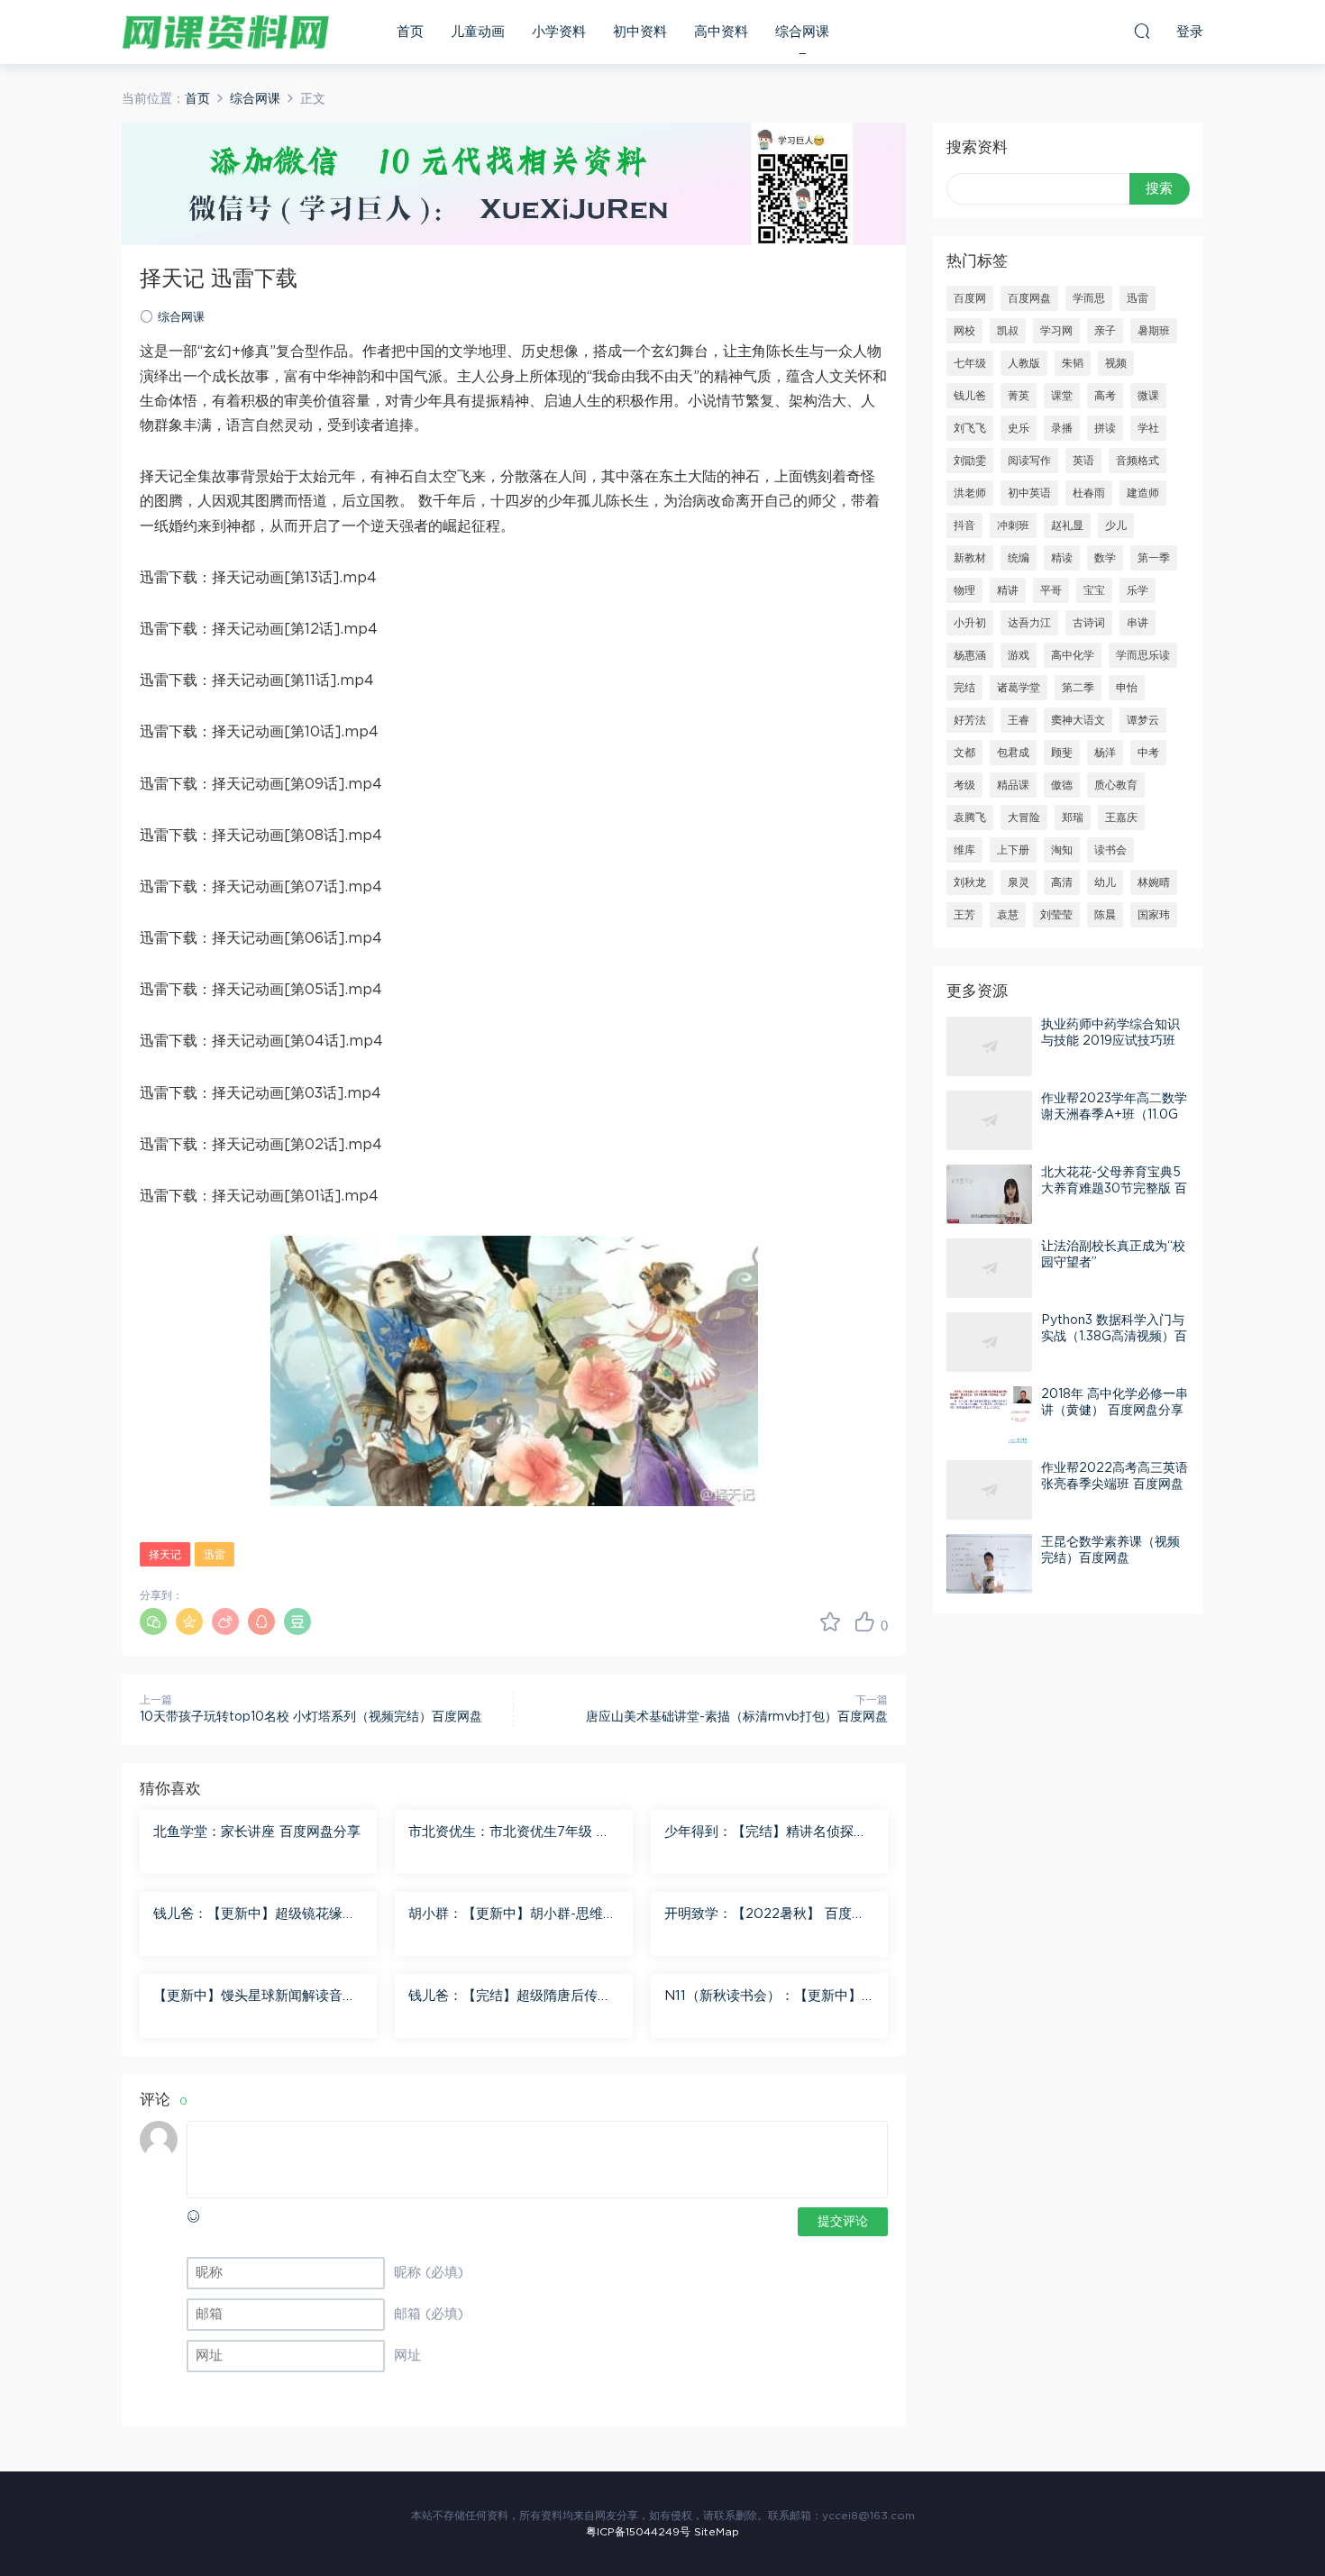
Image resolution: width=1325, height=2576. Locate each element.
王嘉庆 (1121, 818)
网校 (964, 331)
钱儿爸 (970, 396)
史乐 (1019, 428)
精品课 (1013, 785)
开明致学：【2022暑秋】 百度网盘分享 (765, 1915)
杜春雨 (1089, 493)
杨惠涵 (970, 655)
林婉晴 (1154, 882)
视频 (1116, 363)
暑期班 (1154, 331)
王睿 (1019, 720)
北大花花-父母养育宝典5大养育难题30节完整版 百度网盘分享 (1114, 1189)
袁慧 (1008, 915)
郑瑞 (1073, 818)
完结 (964, 688)
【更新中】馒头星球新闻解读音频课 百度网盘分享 (255, 1997)
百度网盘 (1029, 298)
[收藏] (830, 1621)
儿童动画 (478, 32)
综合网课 (802, 32)
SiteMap (717, 2532)
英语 (1083, 461)
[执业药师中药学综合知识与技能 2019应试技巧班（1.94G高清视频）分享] (989, 1046)
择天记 (165, 1555)
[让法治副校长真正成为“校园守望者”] (989, 1268)
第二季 (1078, 688)
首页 (410, 32)
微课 (1148, 396)
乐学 (1138, 590)
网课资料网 (225, 32)
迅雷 (215, 1555)
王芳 (964, 915)
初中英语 (1029, 493)
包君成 (1013, 753)
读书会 (1110, 850)
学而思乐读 (1143, 655)
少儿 (1116, 525)
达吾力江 (1029, 623)
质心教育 (1116, 785)
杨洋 (1105, 753)
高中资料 (721, 32)
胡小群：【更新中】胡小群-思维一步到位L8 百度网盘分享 (512, 1915)
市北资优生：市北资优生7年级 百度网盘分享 (509, 1833)
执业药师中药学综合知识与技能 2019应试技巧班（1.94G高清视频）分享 (1110, 1041)
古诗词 (1089, 623)
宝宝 (1094, 590)
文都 (964, 753)
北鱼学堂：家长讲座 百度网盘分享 (257, 1832)
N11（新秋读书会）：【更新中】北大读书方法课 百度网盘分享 (763, 1997)
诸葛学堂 (1019, 688)
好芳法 (970, 720)
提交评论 (843, 2222)
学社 (1148, 428)
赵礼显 (1067, 525)
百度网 (970, 298)
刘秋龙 (970, 882)
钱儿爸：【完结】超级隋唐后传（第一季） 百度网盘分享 (503, 1997)
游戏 (1019, 655)
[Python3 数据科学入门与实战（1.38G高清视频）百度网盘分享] (989, 1342)
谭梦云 (1143, 720)
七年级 (970, 363)
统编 (1019, 558)
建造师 (1143, 493)
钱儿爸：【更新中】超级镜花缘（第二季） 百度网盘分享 (248, 1915)
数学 (1105, 558)
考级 (964, 785)
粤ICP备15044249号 (638, 2532)
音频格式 (1138, 461)
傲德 (1062, 785)
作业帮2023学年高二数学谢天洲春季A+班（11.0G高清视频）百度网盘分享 (1114, 1115)
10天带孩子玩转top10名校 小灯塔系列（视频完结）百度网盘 (311, 1717)
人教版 (1024, 363)
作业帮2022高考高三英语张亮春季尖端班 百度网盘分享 (1115, 1484)
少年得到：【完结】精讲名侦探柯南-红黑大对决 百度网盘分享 (766, 1833)
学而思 (1089, 298)
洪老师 (970, 493)
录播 (1062, 428)
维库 (964, 850)
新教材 (970, 558)
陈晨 (1105, 915)
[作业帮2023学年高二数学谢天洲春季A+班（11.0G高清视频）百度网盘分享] (989, 1120)
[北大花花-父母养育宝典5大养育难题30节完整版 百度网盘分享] (989, 1194)
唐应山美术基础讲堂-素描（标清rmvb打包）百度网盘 (737, 1717)
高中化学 (1073, 655)
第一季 (1154, 558)
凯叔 (1008, 331)
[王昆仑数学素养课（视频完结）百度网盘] (989, 1564)
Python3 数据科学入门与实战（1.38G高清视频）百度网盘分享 (1114, 1337)
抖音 (964, 525)
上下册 (1013, 850)
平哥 (1051, 590)
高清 (1062, 882)
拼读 (1105, 428)
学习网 (1056, 331)
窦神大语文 (1078, 720)
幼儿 (1105, 882)
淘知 (1062, 850)
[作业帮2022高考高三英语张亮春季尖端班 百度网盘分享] (989, 1490)
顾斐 (1062, 753)
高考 (1105, 396)
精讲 (1008, 590)
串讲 (1138, 623)
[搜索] (1142, 31)
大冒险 (1024, 818)
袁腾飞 (970, 818)
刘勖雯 (970, 461)
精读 (1062, 558)
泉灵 (1019, 882)
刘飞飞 (970, 428)
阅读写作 (1029, 461)
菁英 (1019, 396)
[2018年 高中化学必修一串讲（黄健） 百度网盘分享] (989, 1416)
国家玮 (1154, 915)
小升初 (970, 623)
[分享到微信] (153, 1621)
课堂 (1062, 396)
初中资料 (640, 32)
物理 (964, 590)
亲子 (1105, 331)
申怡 (1127, 688)
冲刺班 (1013, 525)
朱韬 (1073, 363)
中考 (1148, 753)
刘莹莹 (1056, 915)
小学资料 (559, 32)
